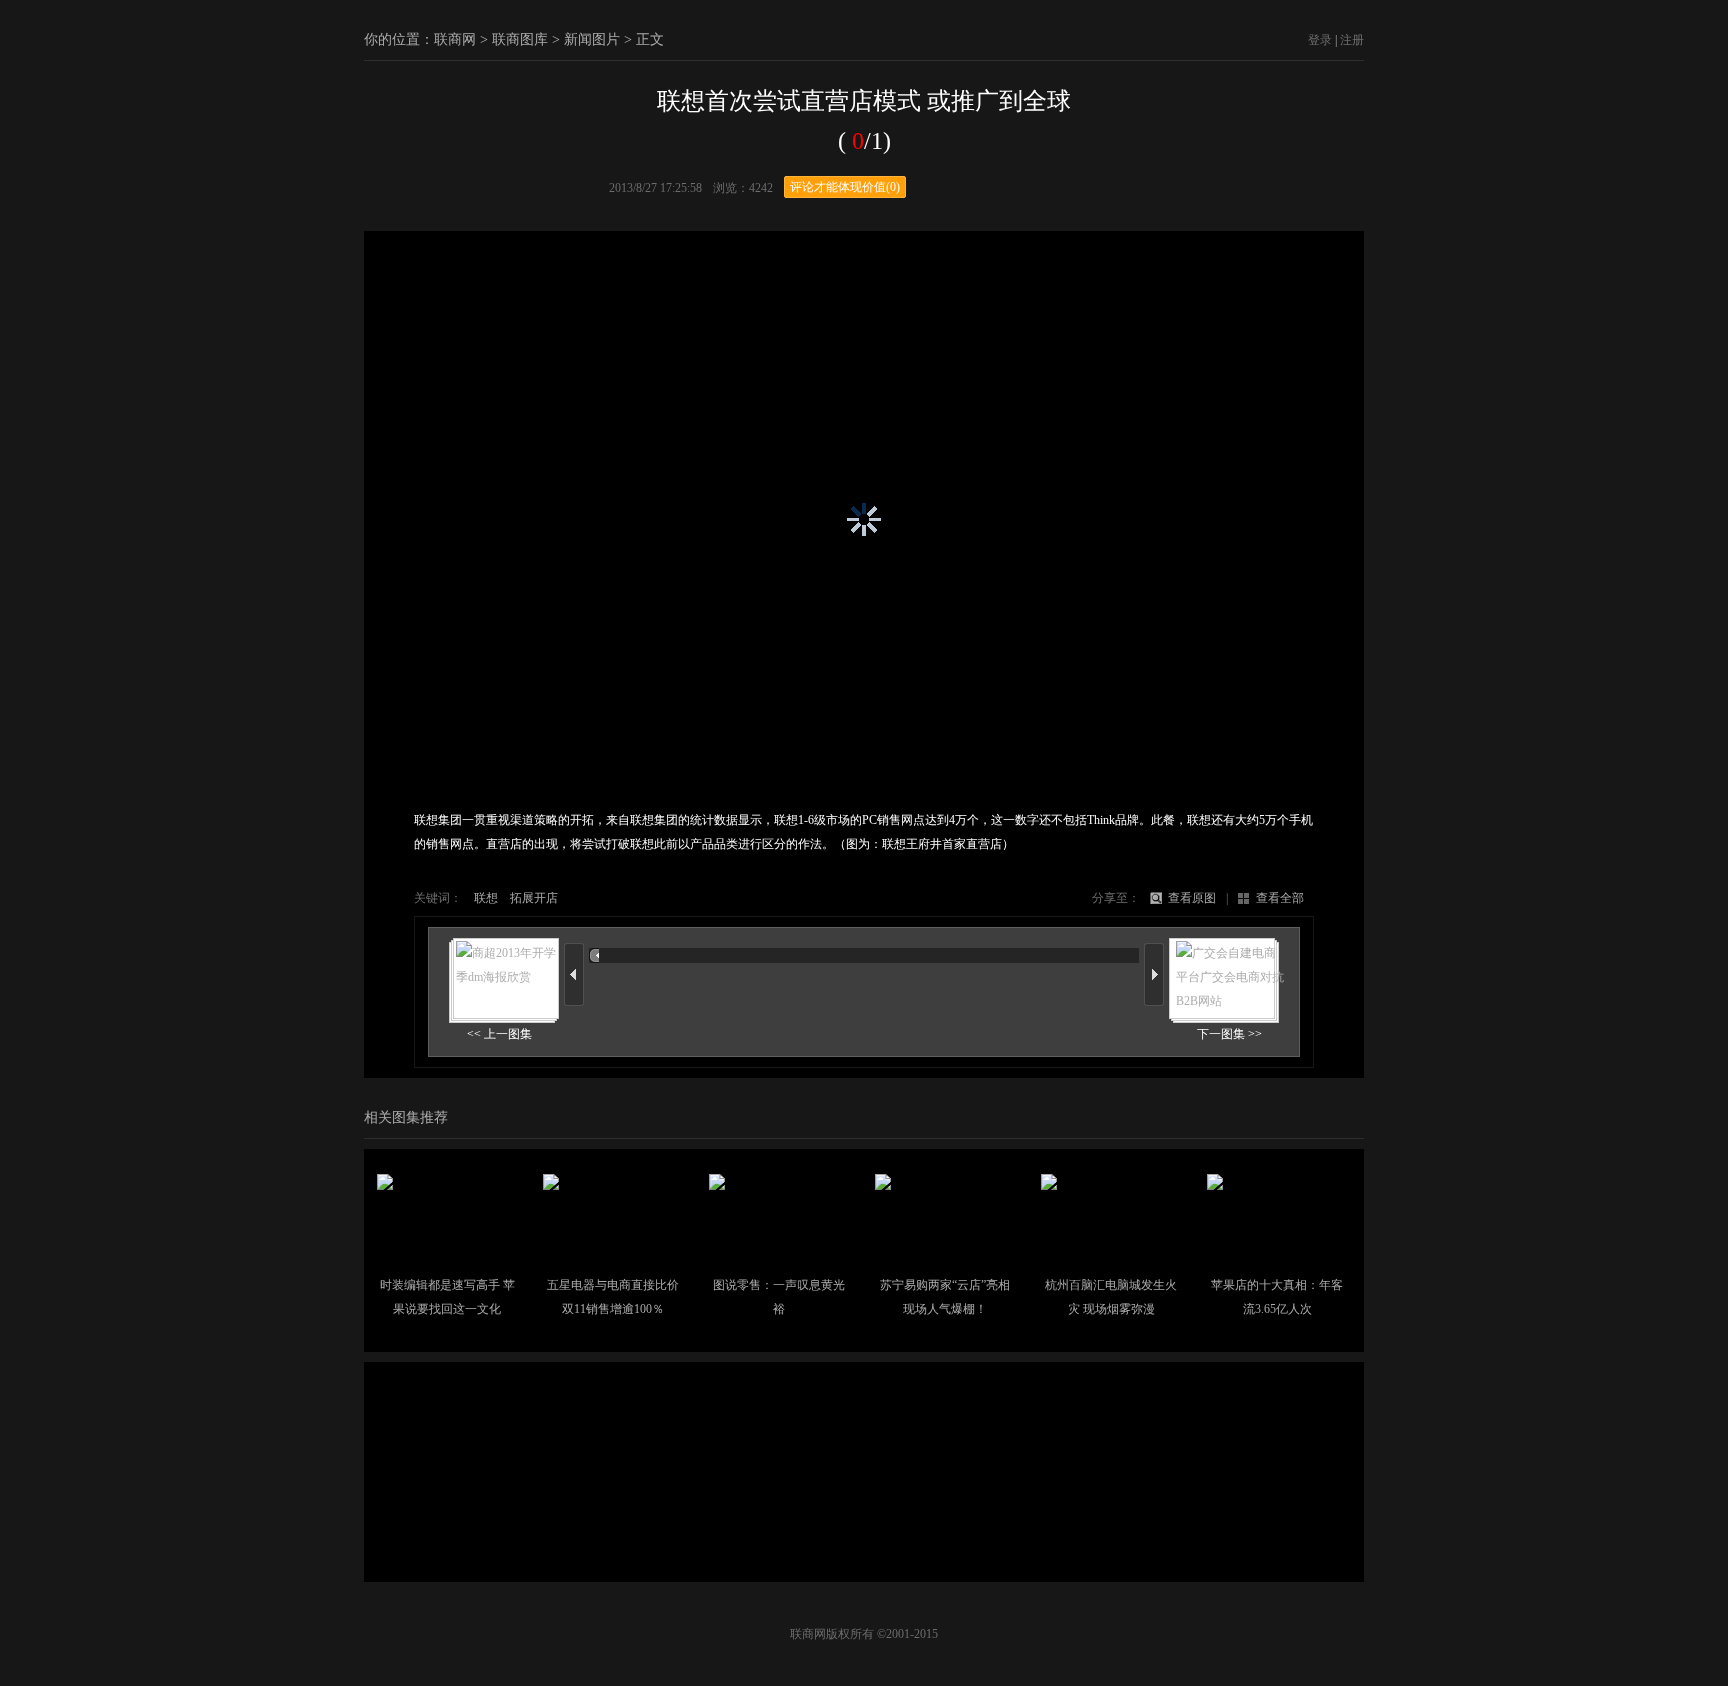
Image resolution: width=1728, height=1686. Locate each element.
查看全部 (1280, 898)
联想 (486, 898)
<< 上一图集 (499, 1034)
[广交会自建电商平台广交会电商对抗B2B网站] (1224, 998)
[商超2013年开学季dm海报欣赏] (504, 974)
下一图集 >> (1229, 1034)
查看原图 (1192, 898)
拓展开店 (534, 898)
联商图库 (520, 39)
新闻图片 (592, 39)
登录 (1320, 40)
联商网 (455, 39)
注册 (1352, 40)
